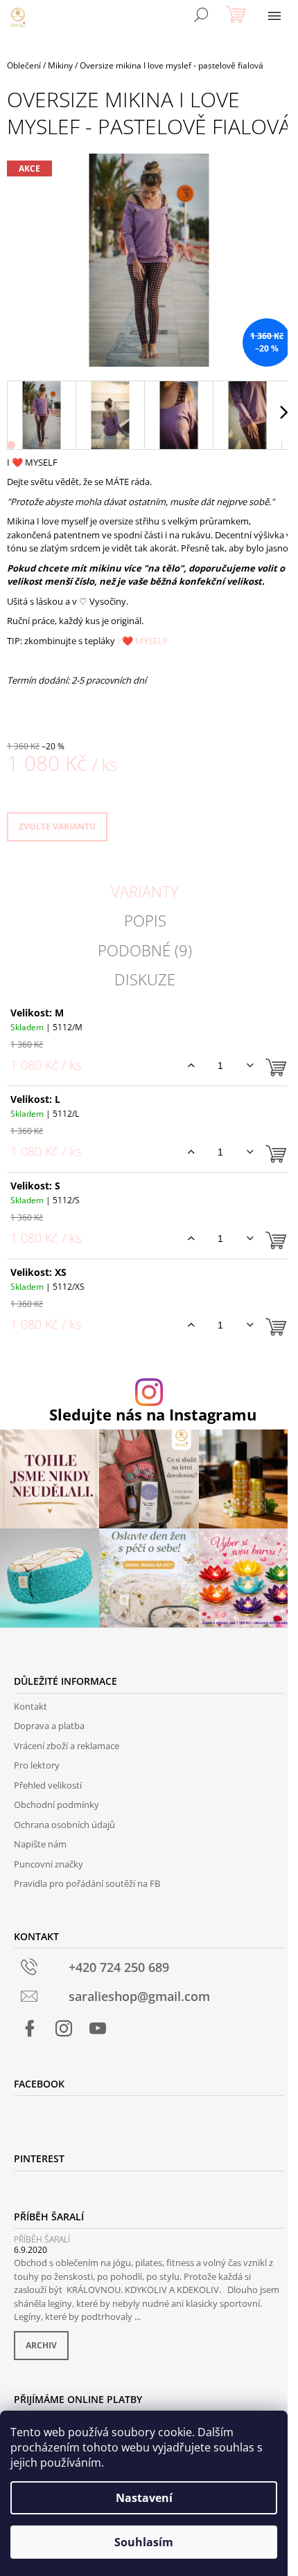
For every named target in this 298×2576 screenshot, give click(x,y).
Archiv (41, 2345)
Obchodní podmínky (56, 1805)
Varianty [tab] (145, 891)
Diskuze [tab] (145, 979)
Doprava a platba (49, 1726)
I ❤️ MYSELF (142, 641)
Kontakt (30, 1706)
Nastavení (144, 2498)
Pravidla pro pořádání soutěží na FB (87, 1883)
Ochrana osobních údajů (64, 1825)
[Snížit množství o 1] (250, 1066)
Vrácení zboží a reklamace (67, 1746)
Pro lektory (37, 1765)
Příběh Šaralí (42, 2239)
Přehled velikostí (48, 1785)
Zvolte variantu (57, 826)
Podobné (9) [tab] (145, 950)
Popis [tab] (145, 920)
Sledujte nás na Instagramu (153, 1415)
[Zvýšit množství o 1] (191, 1066)
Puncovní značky (49, 1864)
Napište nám (40, 1844)
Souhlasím (144, 2542)
